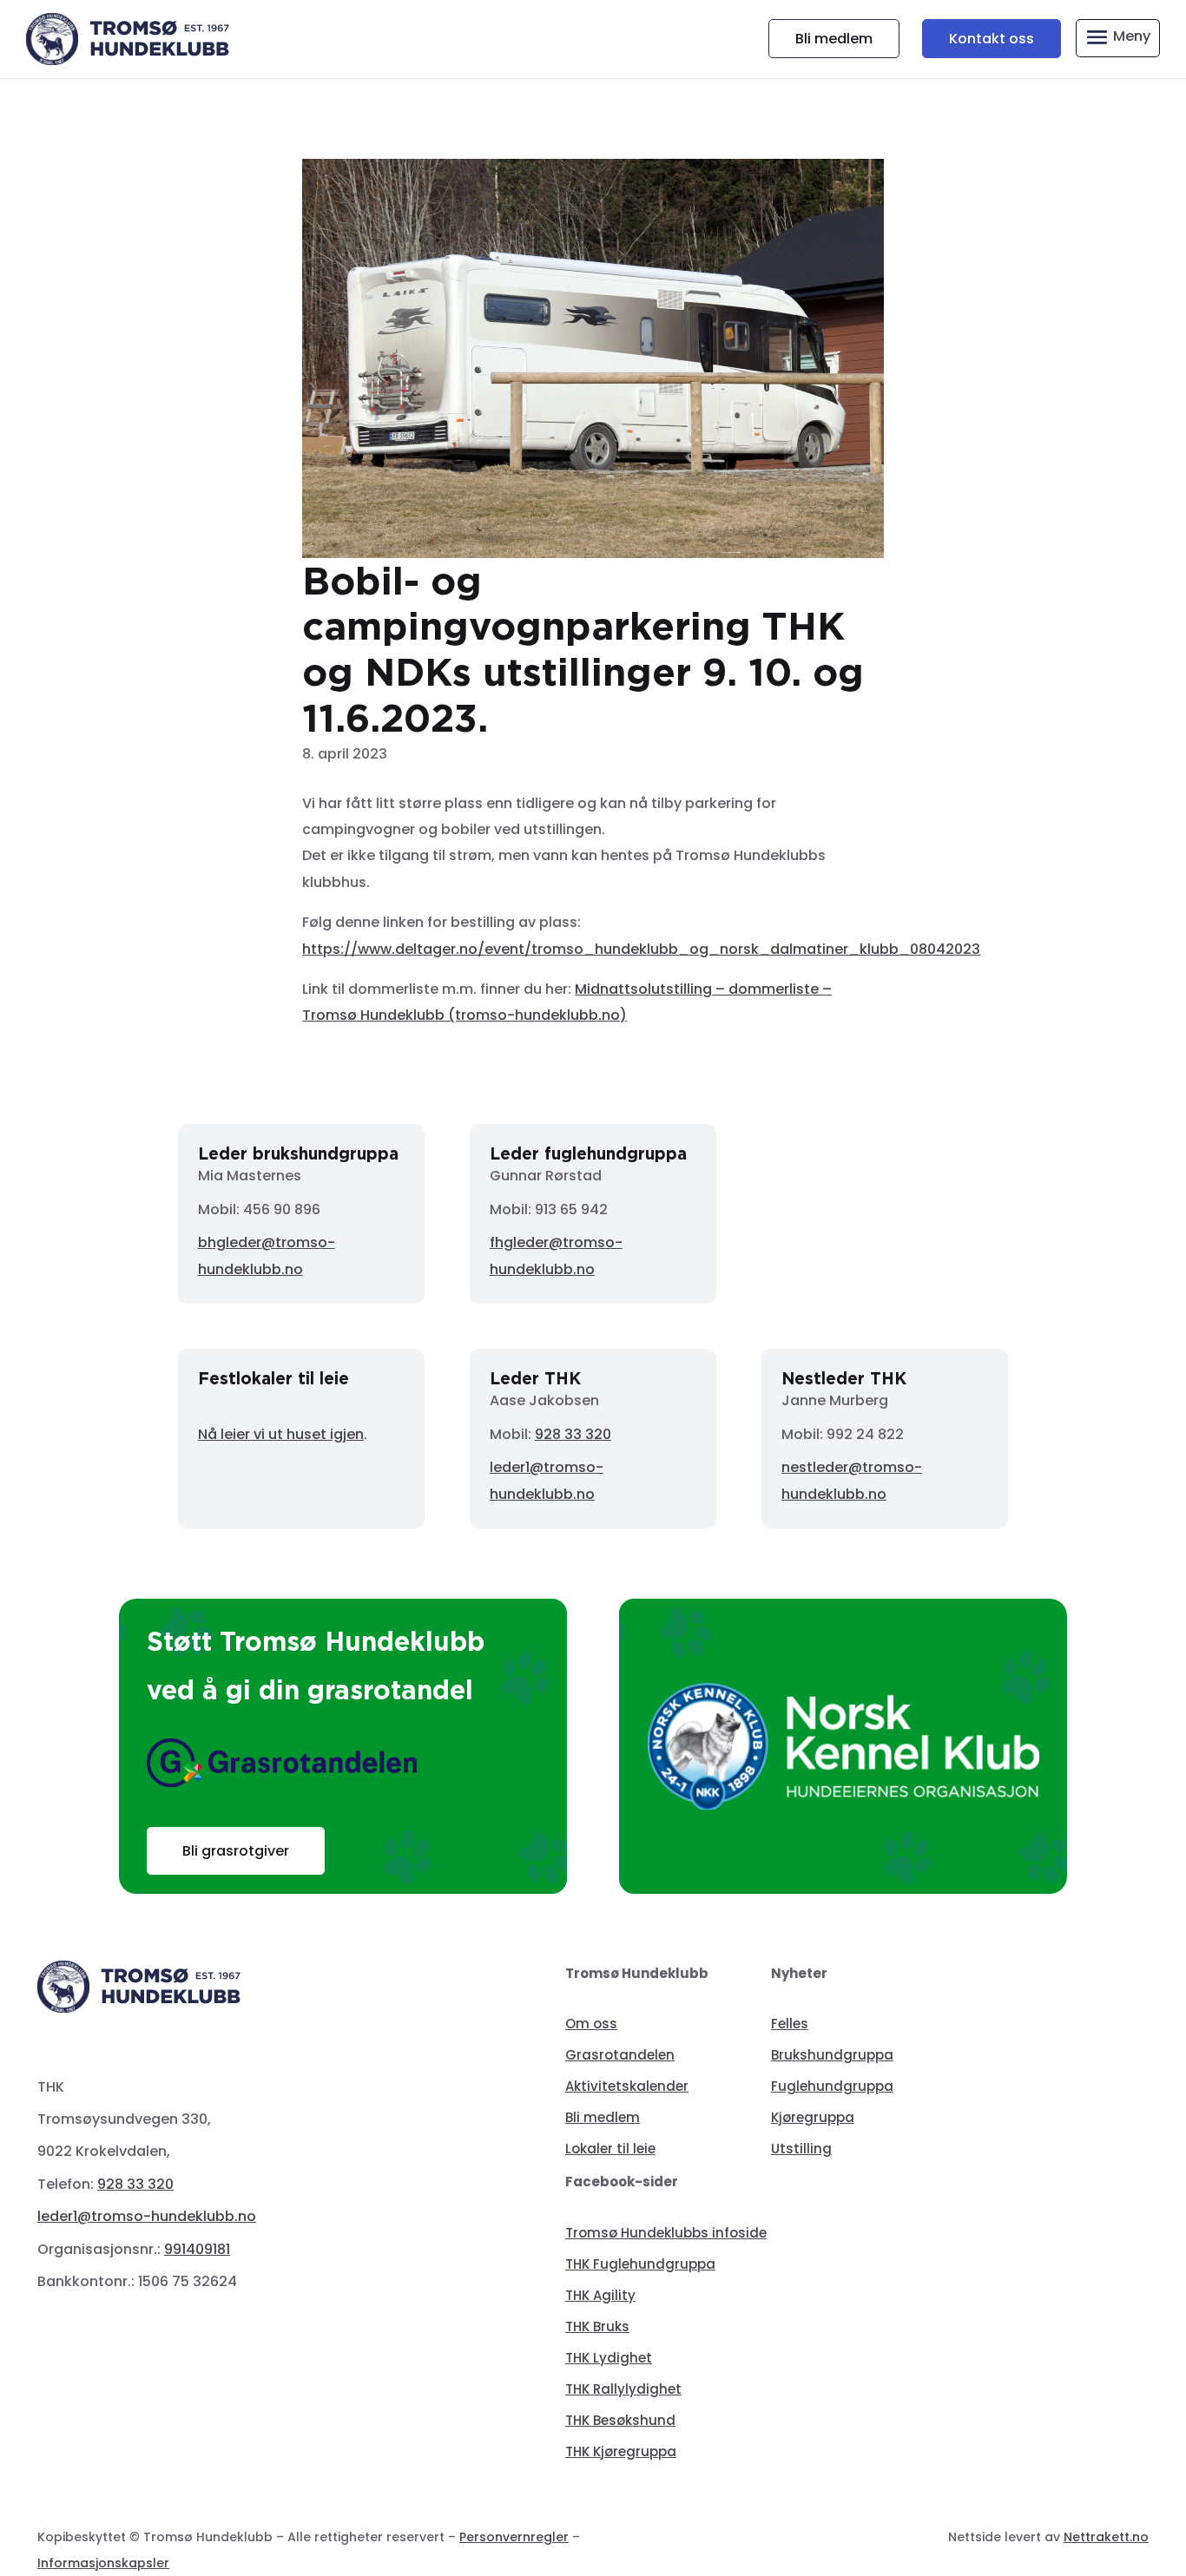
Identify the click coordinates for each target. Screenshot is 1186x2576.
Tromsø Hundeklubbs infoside (666, 2233)
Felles (790, 2024)
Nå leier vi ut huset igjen (281, 1434)
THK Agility (600, 2295)
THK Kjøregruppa (621, 2451)
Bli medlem (834, 39)
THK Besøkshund (620, 2420)
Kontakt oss (992, 39)
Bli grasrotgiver (236, 1851)
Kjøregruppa (813, 2117)
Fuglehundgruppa (832, 2086)
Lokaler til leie (610, 2149)
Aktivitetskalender (627, 2086)
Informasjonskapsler (103, 2563)
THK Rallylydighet (623, 2389)
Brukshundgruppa (832, 2055)
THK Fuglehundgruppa (640, 2264)
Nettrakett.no (1106, 2537)
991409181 (197, 2249)
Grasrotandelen (620, 2055)
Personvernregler (514, 2537)
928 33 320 (573, 1434)
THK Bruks (597, 2326)
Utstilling (801, 2149)
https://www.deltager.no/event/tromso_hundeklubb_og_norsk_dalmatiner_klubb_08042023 (641, 949)
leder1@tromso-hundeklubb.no (147, 2216)
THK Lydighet (609, 2358)
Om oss (591, 2024)
